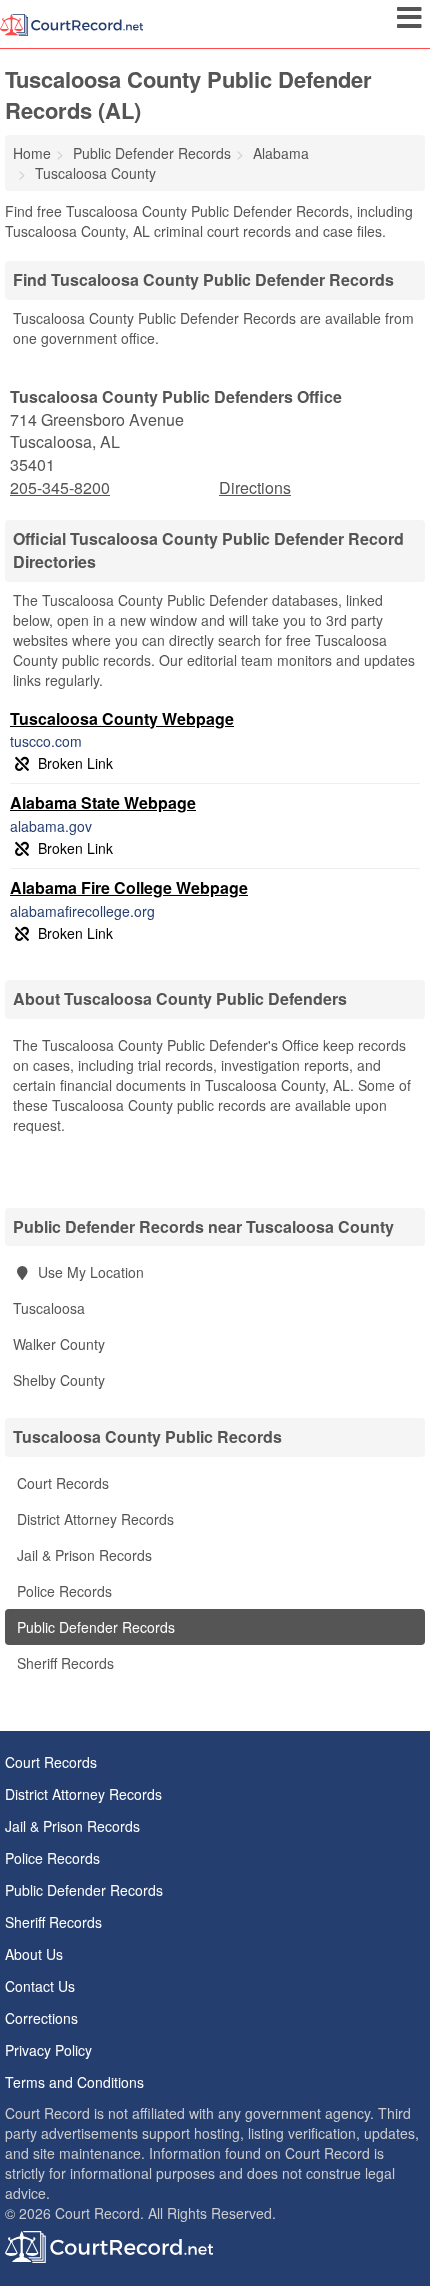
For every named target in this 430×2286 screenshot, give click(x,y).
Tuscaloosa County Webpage (122, 718)
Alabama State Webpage (103, 802)
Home (32, 153)
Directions (255, 487)
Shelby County (59, 1380)
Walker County (59, 1344)
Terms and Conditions (74, 2082)
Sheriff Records (63, 1663)
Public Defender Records (94, 1627)
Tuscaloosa (49, 1308)
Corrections (41, 2018)
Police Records (62, 1591)
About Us (34, 1954)
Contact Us (40, 1986)
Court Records (61, 1483)
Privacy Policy (48, 2050)
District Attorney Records (93, 1519)
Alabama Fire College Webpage (129, 887)
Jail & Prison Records (82, 1555)
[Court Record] (71, 23)
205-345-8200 (60, 488)
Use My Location (89, 1272)
